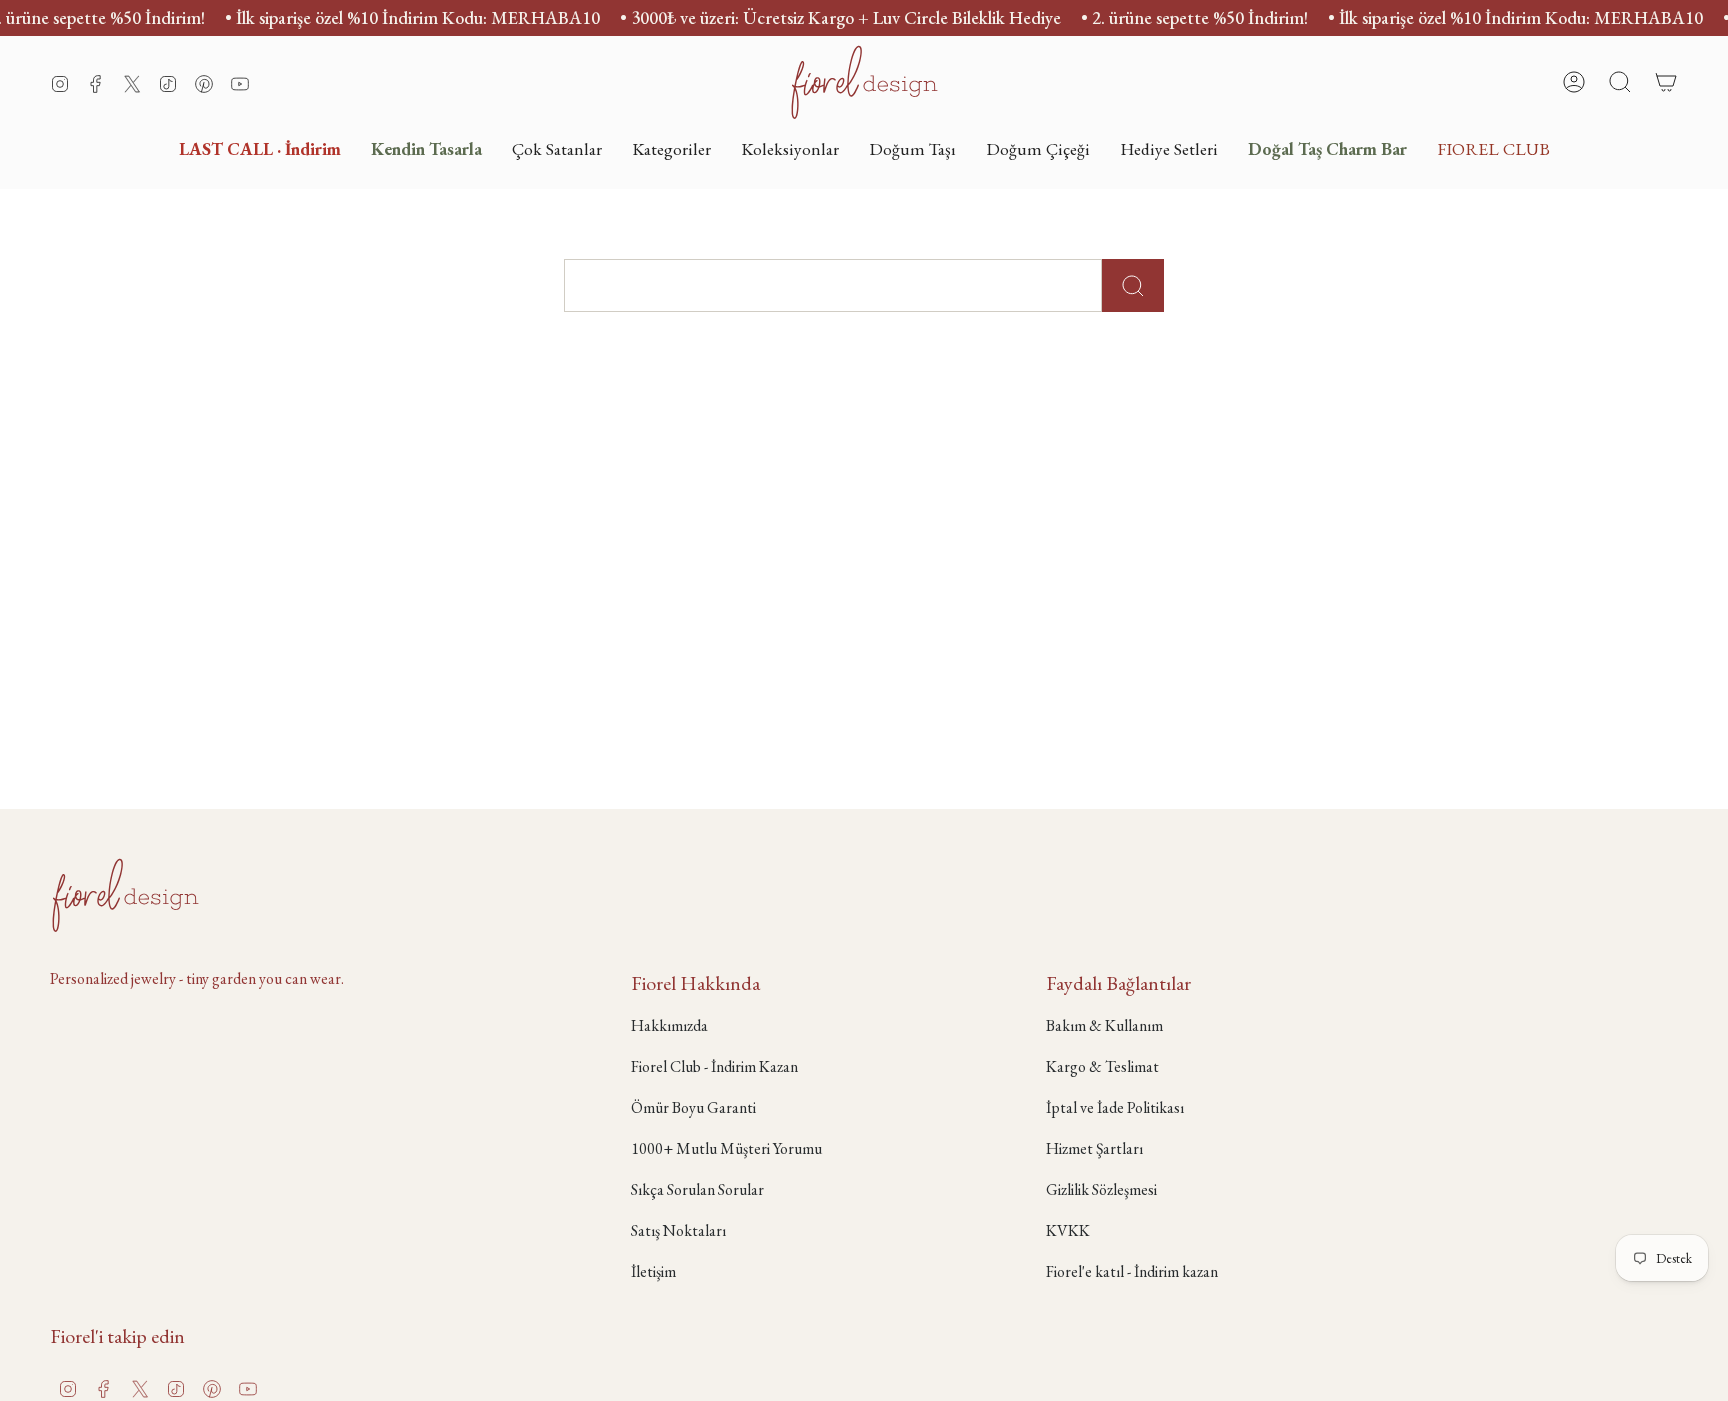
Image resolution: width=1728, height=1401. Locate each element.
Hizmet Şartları (1094, 1148)
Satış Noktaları (678, 1230)
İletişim (653, 1271)
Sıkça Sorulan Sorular (697, 1189)
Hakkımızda (669, 1025)
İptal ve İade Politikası (1115, 1107)
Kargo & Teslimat (1102, 1066)
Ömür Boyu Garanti (693, 1107)
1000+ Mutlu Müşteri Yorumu (726, 1148)
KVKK (1068, 1230)
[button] (671, 148)
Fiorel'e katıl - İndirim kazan (1132, 1271)
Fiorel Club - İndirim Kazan (714, 1066)
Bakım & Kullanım (1104, 1025)
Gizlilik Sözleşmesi (1101, 1189)
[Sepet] (1666, 82)
